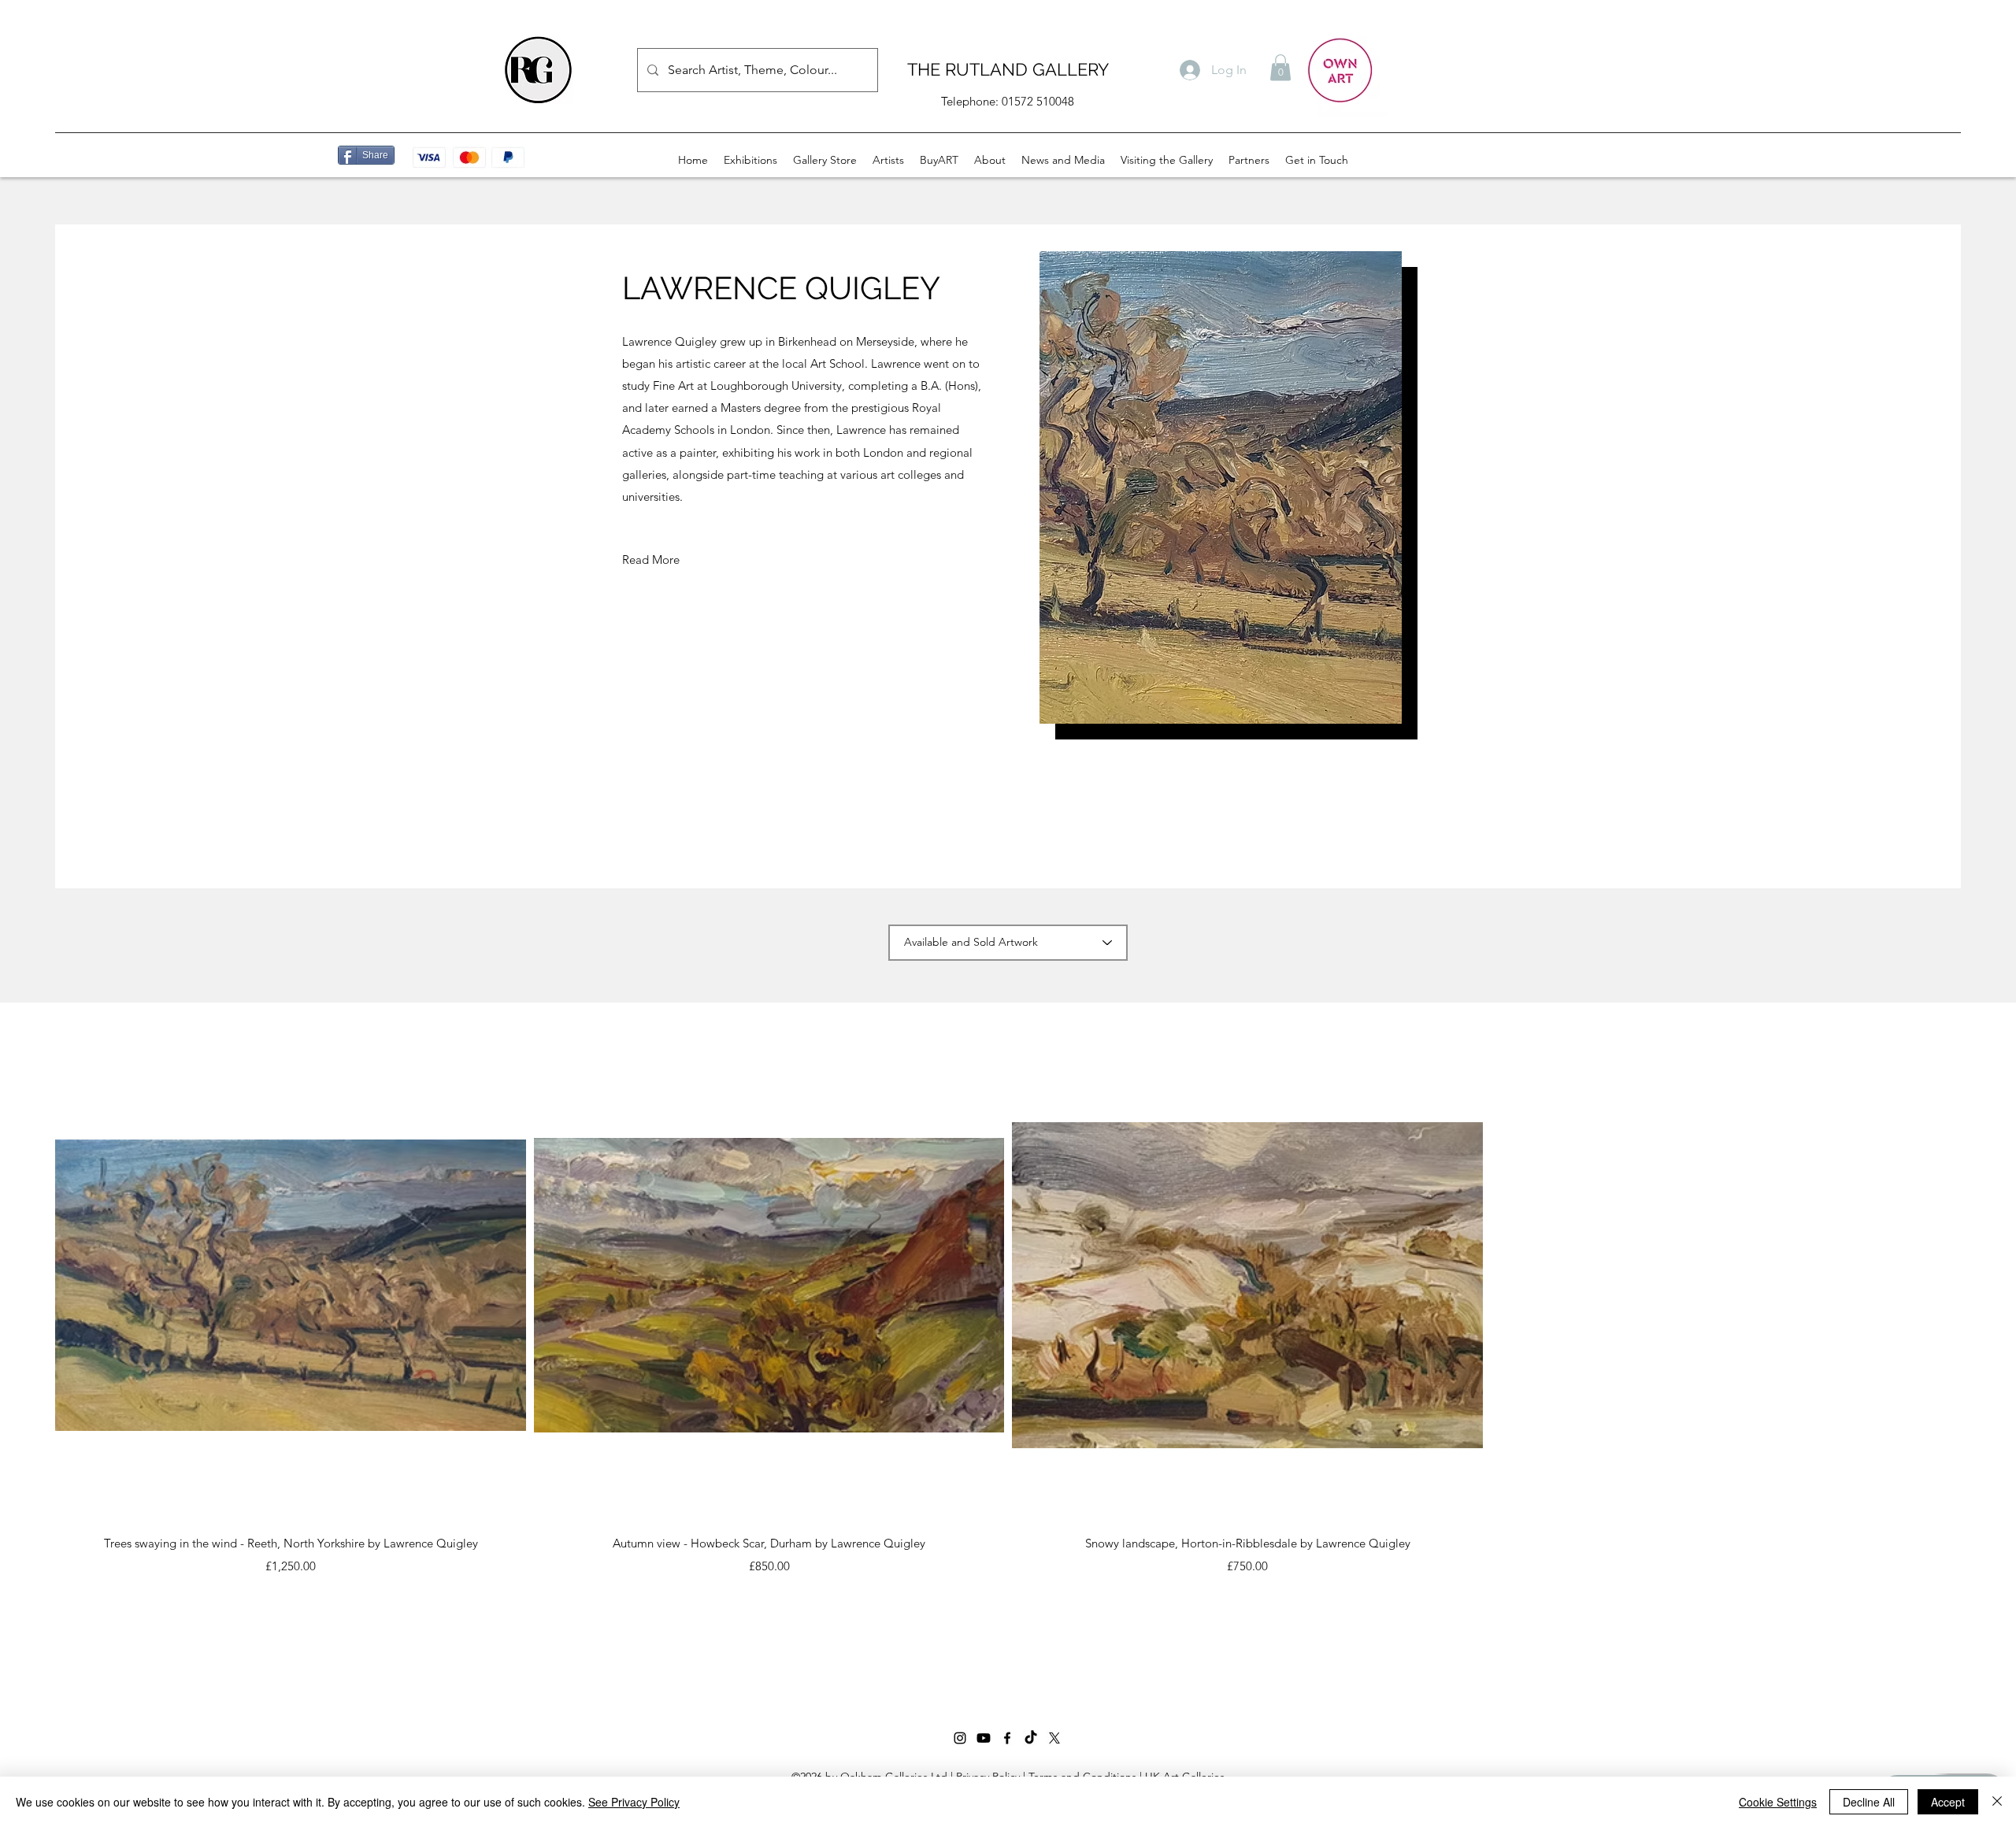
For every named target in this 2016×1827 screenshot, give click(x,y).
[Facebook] (1007, 1738)
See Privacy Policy (634, 1802)
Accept (1948, 1802)
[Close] (1997, 1802)
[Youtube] (984, 1738)
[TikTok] (1031, 1738)
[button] (1280, 67)
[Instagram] (960, 1738)
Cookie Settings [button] (1778, 1802)
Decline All (1869, 1802)
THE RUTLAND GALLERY (1008, 69)
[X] (1054, 1738)
